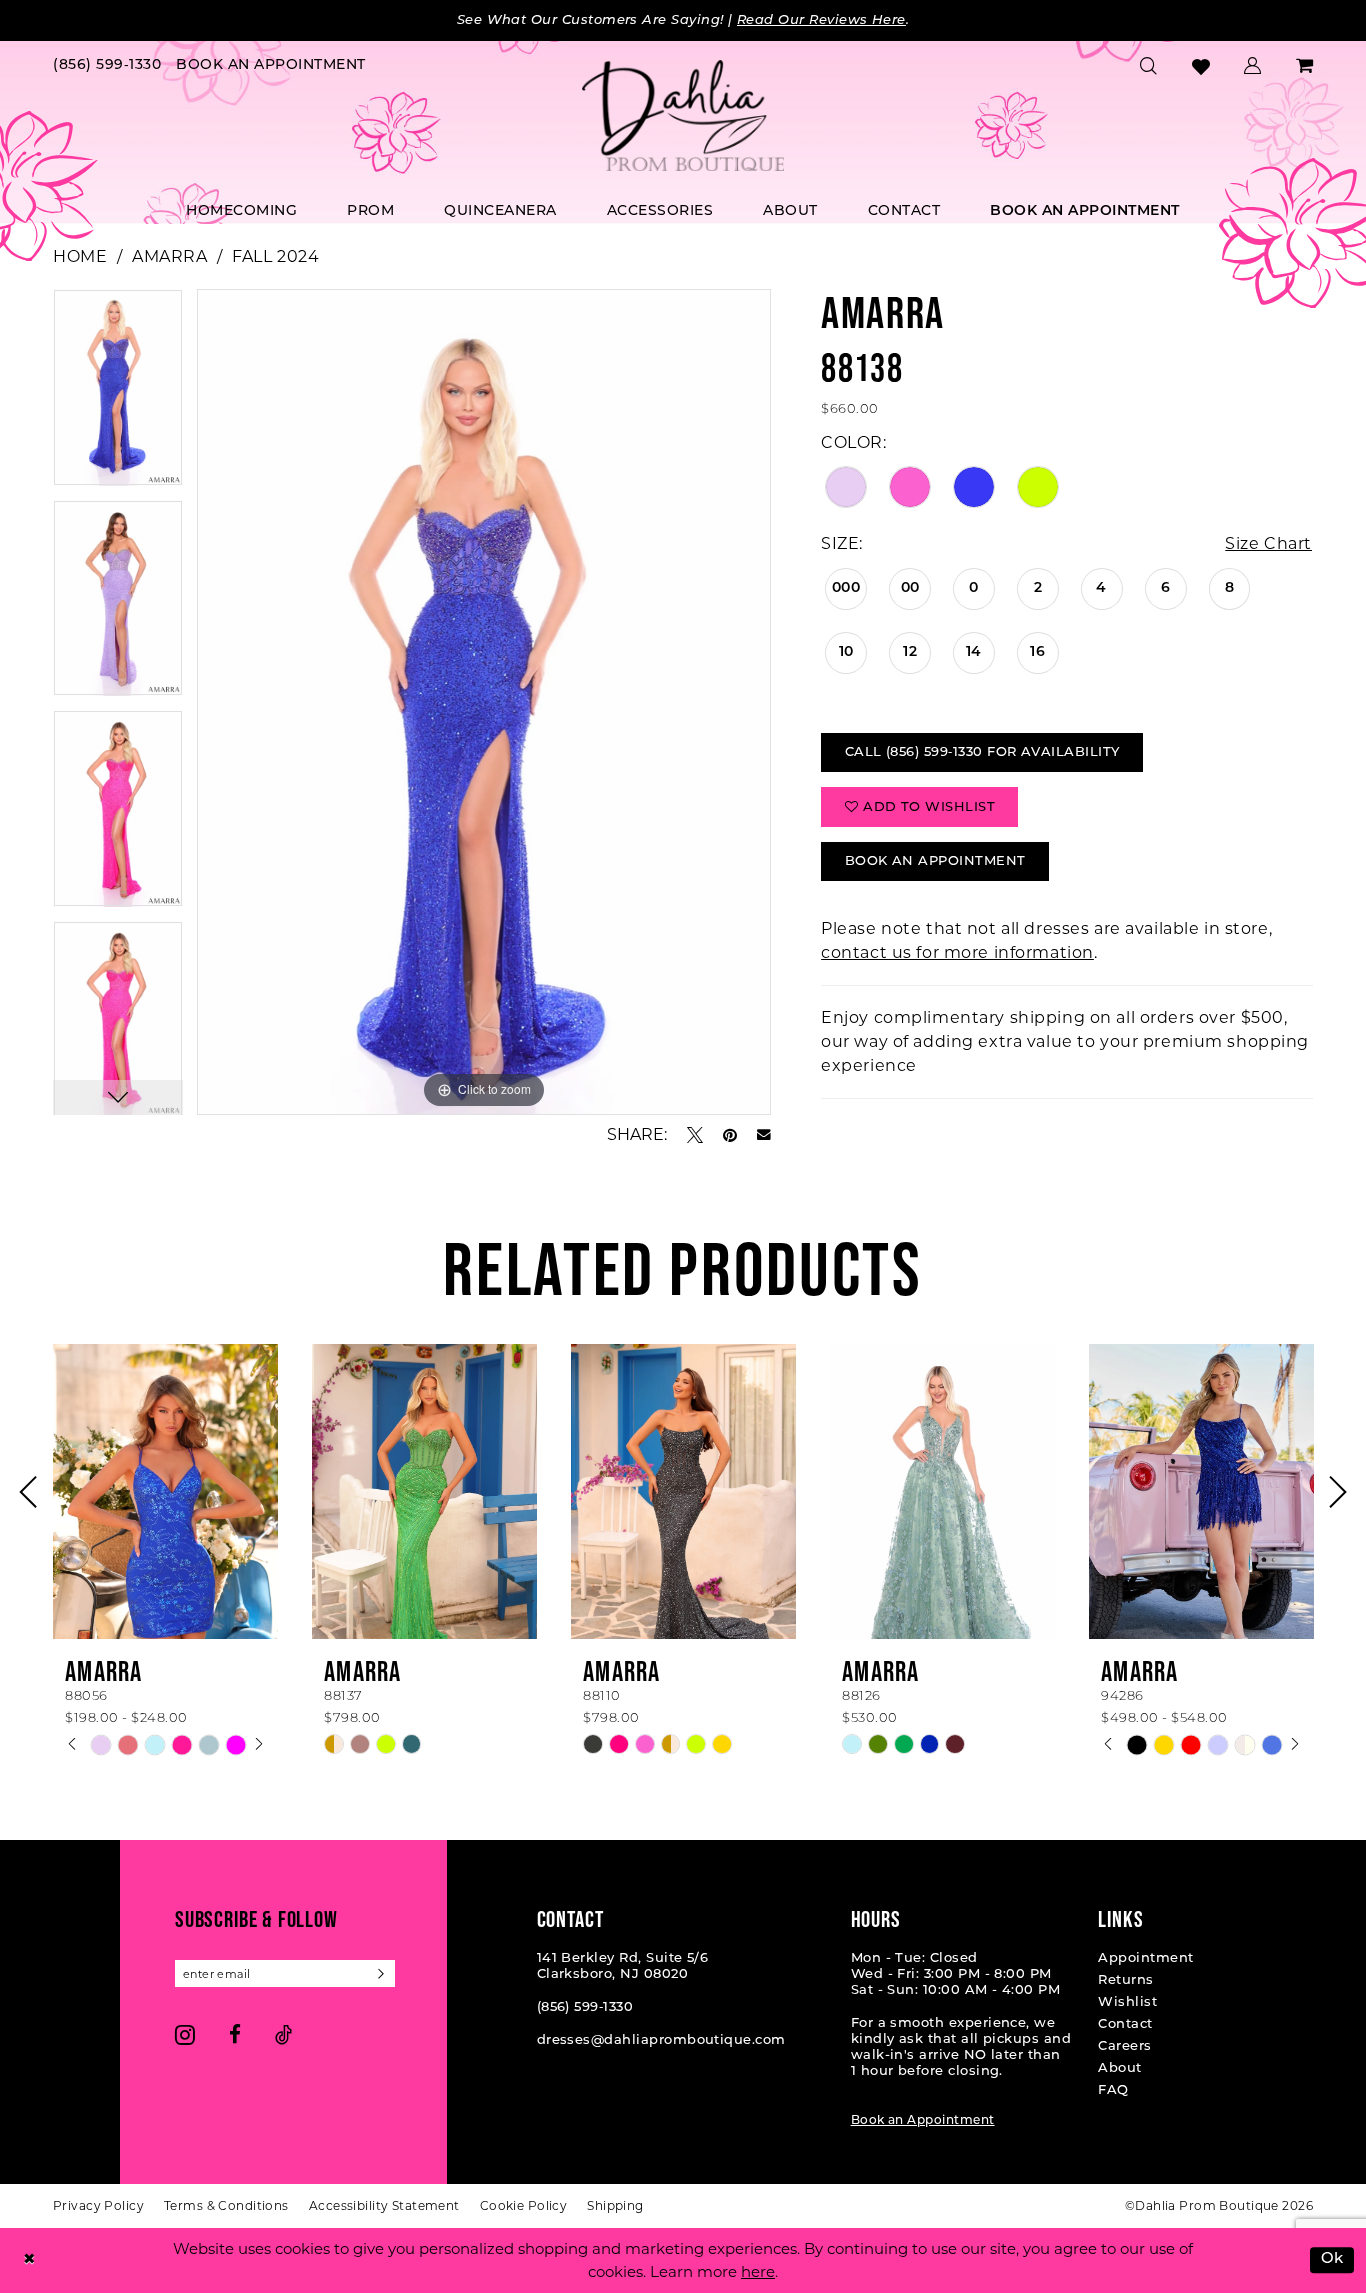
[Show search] (1149, 66)
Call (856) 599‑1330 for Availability (982, 752)
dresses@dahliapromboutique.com (661, 2040)
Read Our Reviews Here (821, 20)
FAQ (1113, 2090)
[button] (1253, 66)
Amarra (169, 256)
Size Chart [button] (1268, 543)
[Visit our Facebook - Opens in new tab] (235, 2034)
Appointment (1145, 1958)
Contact (1125, 2024)
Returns (1125, 1980)
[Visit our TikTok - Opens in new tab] (283, 2034)
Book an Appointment (923, 2121)
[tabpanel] (118, 394)
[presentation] (165, 1491)
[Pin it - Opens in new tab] (730, 1135)
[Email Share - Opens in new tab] (764, 1135)
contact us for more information (957, 952)
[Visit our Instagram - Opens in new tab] (185, 2034)
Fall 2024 (275, 256)
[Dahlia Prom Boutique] (683, 116)
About (1119, 2068)
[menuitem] (107, 66)
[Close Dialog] (29, 2260)
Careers (1124, 2046)
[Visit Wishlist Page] (1201, 66)
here (758, 2271)
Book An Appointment (935, 861)
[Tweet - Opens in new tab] (695, 1135)
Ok (1332, 2260)
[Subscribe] (381, 1973)
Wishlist (1127, 2002)
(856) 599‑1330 (585, 2007)
